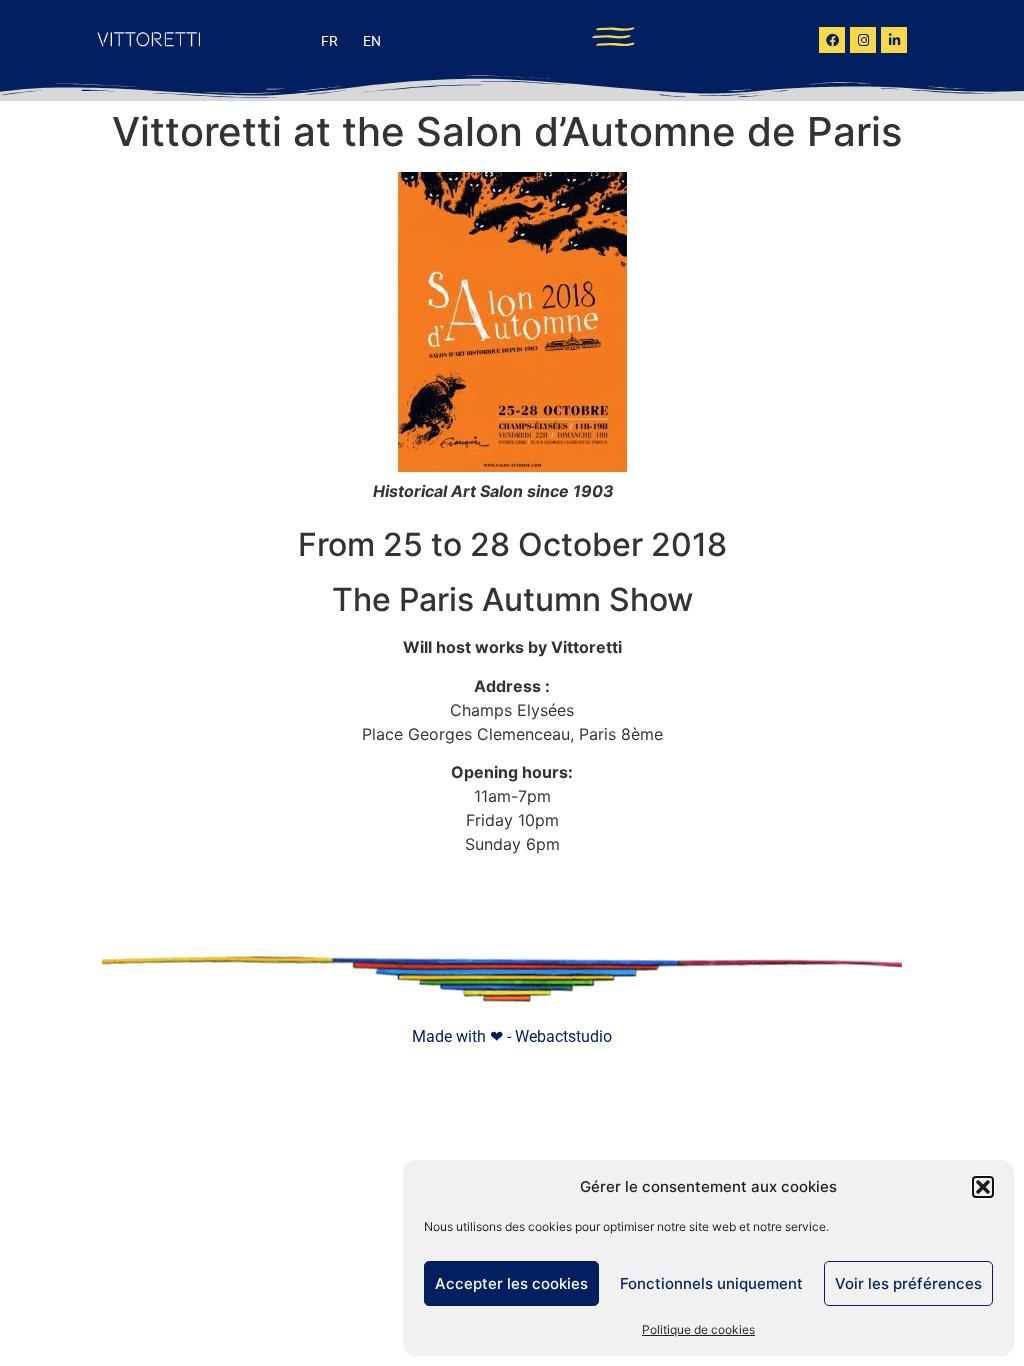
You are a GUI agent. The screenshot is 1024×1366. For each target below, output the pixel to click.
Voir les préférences (908, 1283)
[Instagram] (863, 40)
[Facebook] (832, 40)
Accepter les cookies (511, 1283)
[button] (983, 1187)
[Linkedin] (894, 40)
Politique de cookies (698, 1329)
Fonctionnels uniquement (711, 1283)
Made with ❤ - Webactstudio (512, 1036)
